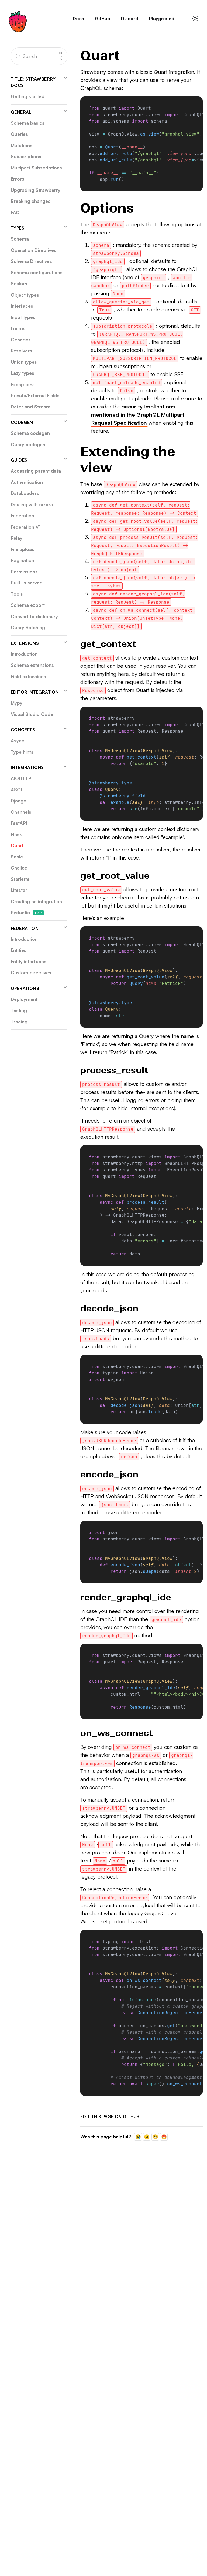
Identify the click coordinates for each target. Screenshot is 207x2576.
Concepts (23, 730)
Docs (78, 18)
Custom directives (31, 973)
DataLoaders (25, 493)
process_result (114, 1070)
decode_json (109, 1308)
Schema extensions (32, 665)
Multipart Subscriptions (36, 168)
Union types (24, 362)
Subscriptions (26, 156)
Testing (19, 1010)
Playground (162, 18)
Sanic (17, 857)
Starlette (20, 879)
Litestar (19, 890)
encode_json (109, 1474)
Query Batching (28, 627)
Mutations (22, 145)
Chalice (19, 868)
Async (18, 741)
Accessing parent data (36, 471)
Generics (21, 340)
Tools (17, 594)
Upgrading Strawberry (36, 190)
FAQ (15, 212)
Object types (25, 295)
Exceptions (23, 384)
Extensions (25, 643)
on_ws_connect (117, 1733)
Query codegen (28, 444)
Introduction (24, 654)
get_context (108, 644)
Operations (25, 988)
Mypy (17, 703)
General (21, 112)
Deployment (24, 999)
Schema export (28, 605)
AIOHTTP (21, 778)
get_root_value (115, 876)
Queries (19, 134)
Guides (19, 460)
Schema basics (28, 123)
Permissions (24, 572)
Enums (18, 328)
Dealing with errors (32, 505)
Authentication (27, 482)
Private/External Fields (35, 395)
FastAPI (19, 823)
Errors (18, 179)
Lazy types (23, 373)
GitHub (103, 18)
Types (18, 228)
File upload (23, 549)
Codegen (22, 422)
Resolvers (21, 351)
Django (19, 801)
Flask (16, 834)
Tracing (19, 1022)
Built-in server (26, 583)
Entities (19, 950)
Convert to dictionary (34, 616)
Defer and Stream (31, 407)
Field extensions (28, 676)
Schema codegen (30, 433)
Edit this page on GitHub (110, 2117)
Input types (23, 317)
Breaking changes (31, 201)
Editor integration (35, 692)
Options (107, 208)
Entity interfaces (29, 962)
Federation (23, 516)
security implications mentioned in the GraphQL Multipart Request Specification (138, 415)
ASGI (16, 790)
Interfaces (22, 306)
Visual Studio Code (32, 714)
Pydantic (26, 913)
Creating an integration (36, 901)
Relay (17, 538)
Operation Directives (34, 250)
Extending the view (128, 460)
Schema (20, 239)
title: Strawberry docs (33, 82)
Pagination (23, 560)
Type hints (22, 752)
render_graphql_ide (126, 1597)
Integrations (27, 767)
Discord (130, 18)
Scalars (19, 284)
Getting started (28, 96)
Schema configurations (37, 273)
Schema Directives (31, 261)
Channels (21, 812)
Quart (17, 845)
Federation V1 (26, 527)
